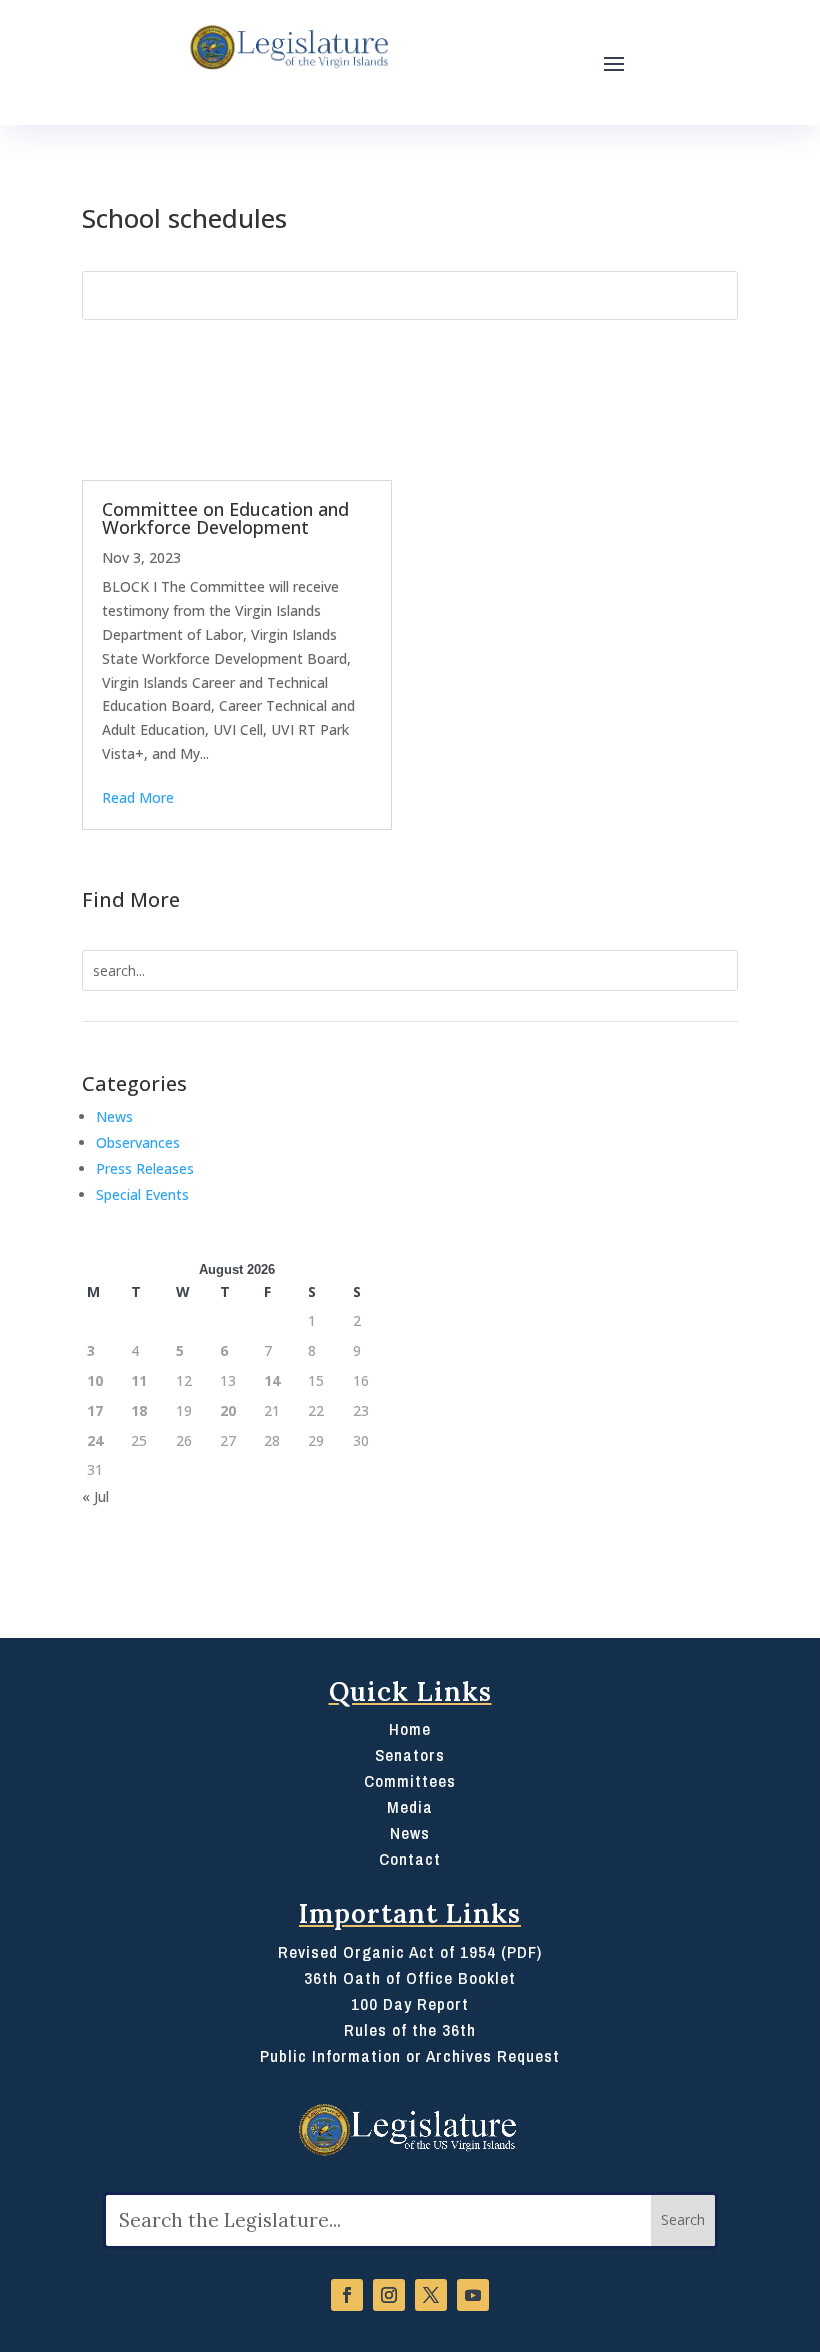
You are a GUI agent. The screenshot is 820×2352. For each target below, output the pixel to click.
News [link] (114, 1116)
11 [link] (139, 1380)
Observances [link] (138, 1142)
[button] (614, 63)
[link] (287, 48)
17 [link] (95, 1410)
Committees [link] (410, 1780)
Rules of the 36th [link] (410, 2029)
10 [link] (95, 1380)
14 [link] (272, 1380)
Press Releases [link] (145, 1168)
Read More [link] (138, 797)
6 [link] (224, 1350)
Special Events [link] (142, 1194)
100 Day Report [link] (410, 2003)
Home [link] (410, 1728)
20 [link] (228, 1410)
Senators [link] (410, 1754)
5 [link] (180, 1350)
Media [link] (410, 1806)
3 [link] (91, 1350)
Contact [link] (410, 1858)
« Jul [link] (95, 1496)
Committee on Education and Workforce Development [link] (225, 518)
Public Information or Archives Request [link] (410, 2055)
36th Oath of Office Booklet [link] (410, 1977)
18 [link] (139, 1410)
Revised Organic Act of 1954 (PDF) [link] (410, 1951)
